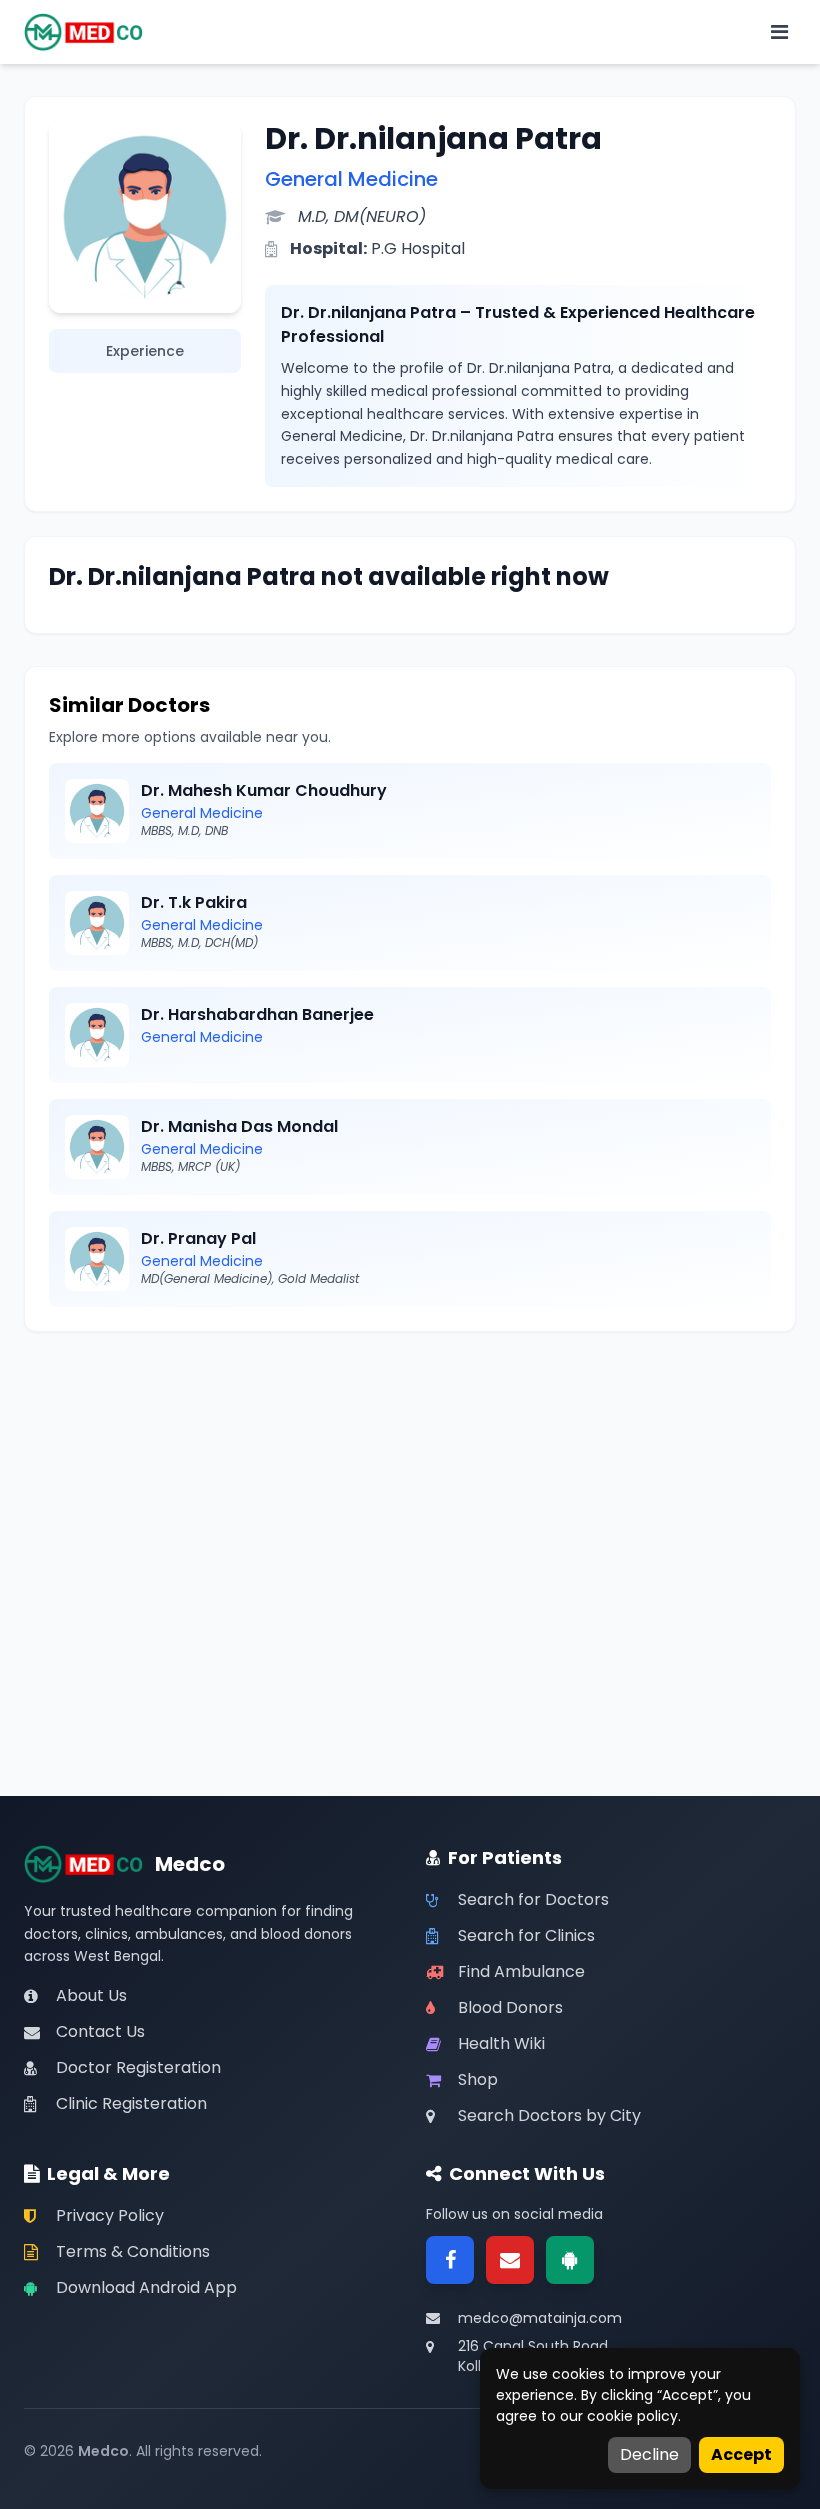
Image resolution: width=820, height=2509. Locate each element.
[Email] (510, 2260)
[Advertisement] (410, 1496)
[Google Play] (570, 2260)
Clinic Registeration (131, 2103)
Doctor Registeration (138, 2067)
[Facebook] (450, 2260)
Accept (741, 2454)
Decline (649, 2454)
